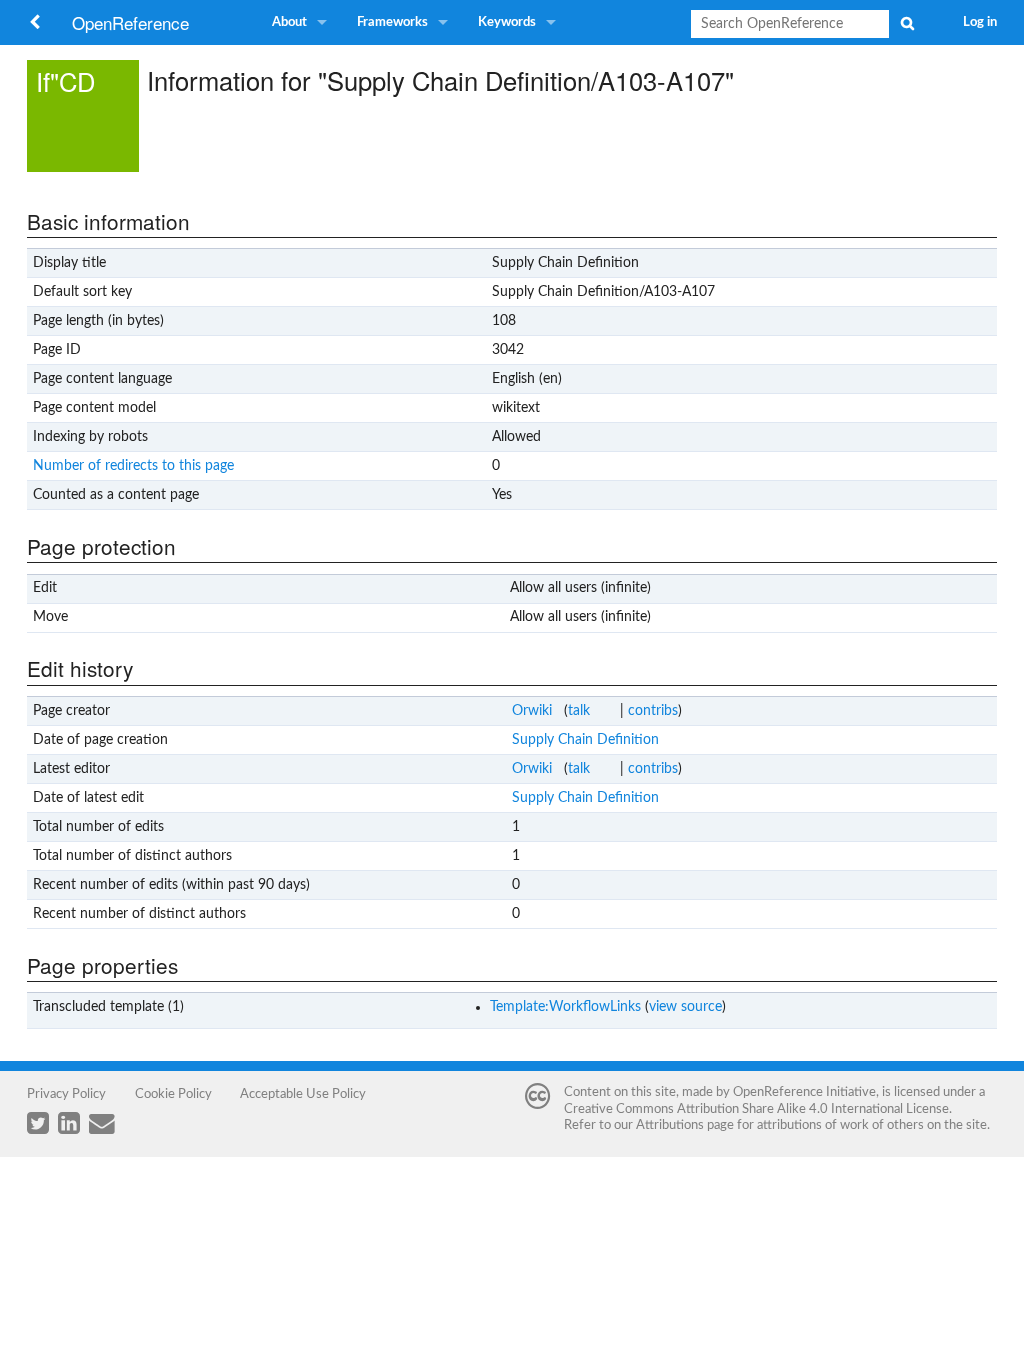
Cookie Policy (173, 1094)
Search (907, 23)
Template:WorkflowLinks (565, 1007)
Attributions (670, 1125)
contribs (653, 711)
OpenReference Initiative (804, 1092)
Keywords (507, 22)
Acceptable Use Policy (303, 1094)
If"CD (65, 81)
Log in (980, 22)
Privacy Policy (66, 1094)
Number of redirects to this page (133, 466)
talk (579, 711)
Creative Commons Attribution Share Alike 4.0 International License (756, 1109)
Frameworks (392, 22)
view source (685, 1007)
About (289, 22)
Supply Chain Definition (585, 740)
